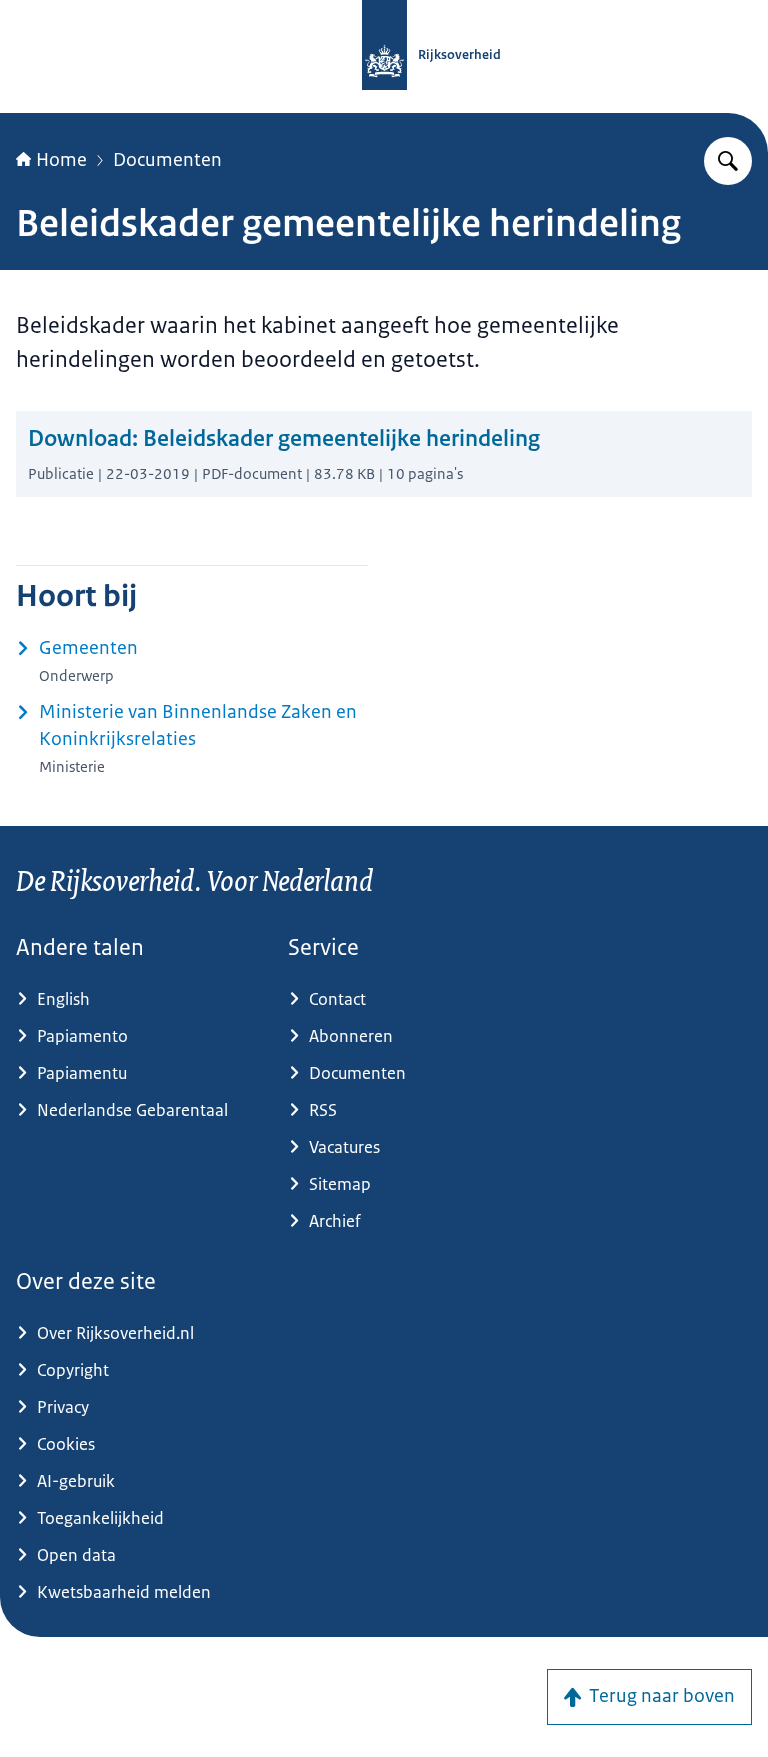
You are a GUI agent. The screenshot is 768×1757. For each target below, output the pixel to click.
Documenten (167, 160)
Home (61, 160)
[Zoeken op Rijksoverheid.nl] (728, 161)
